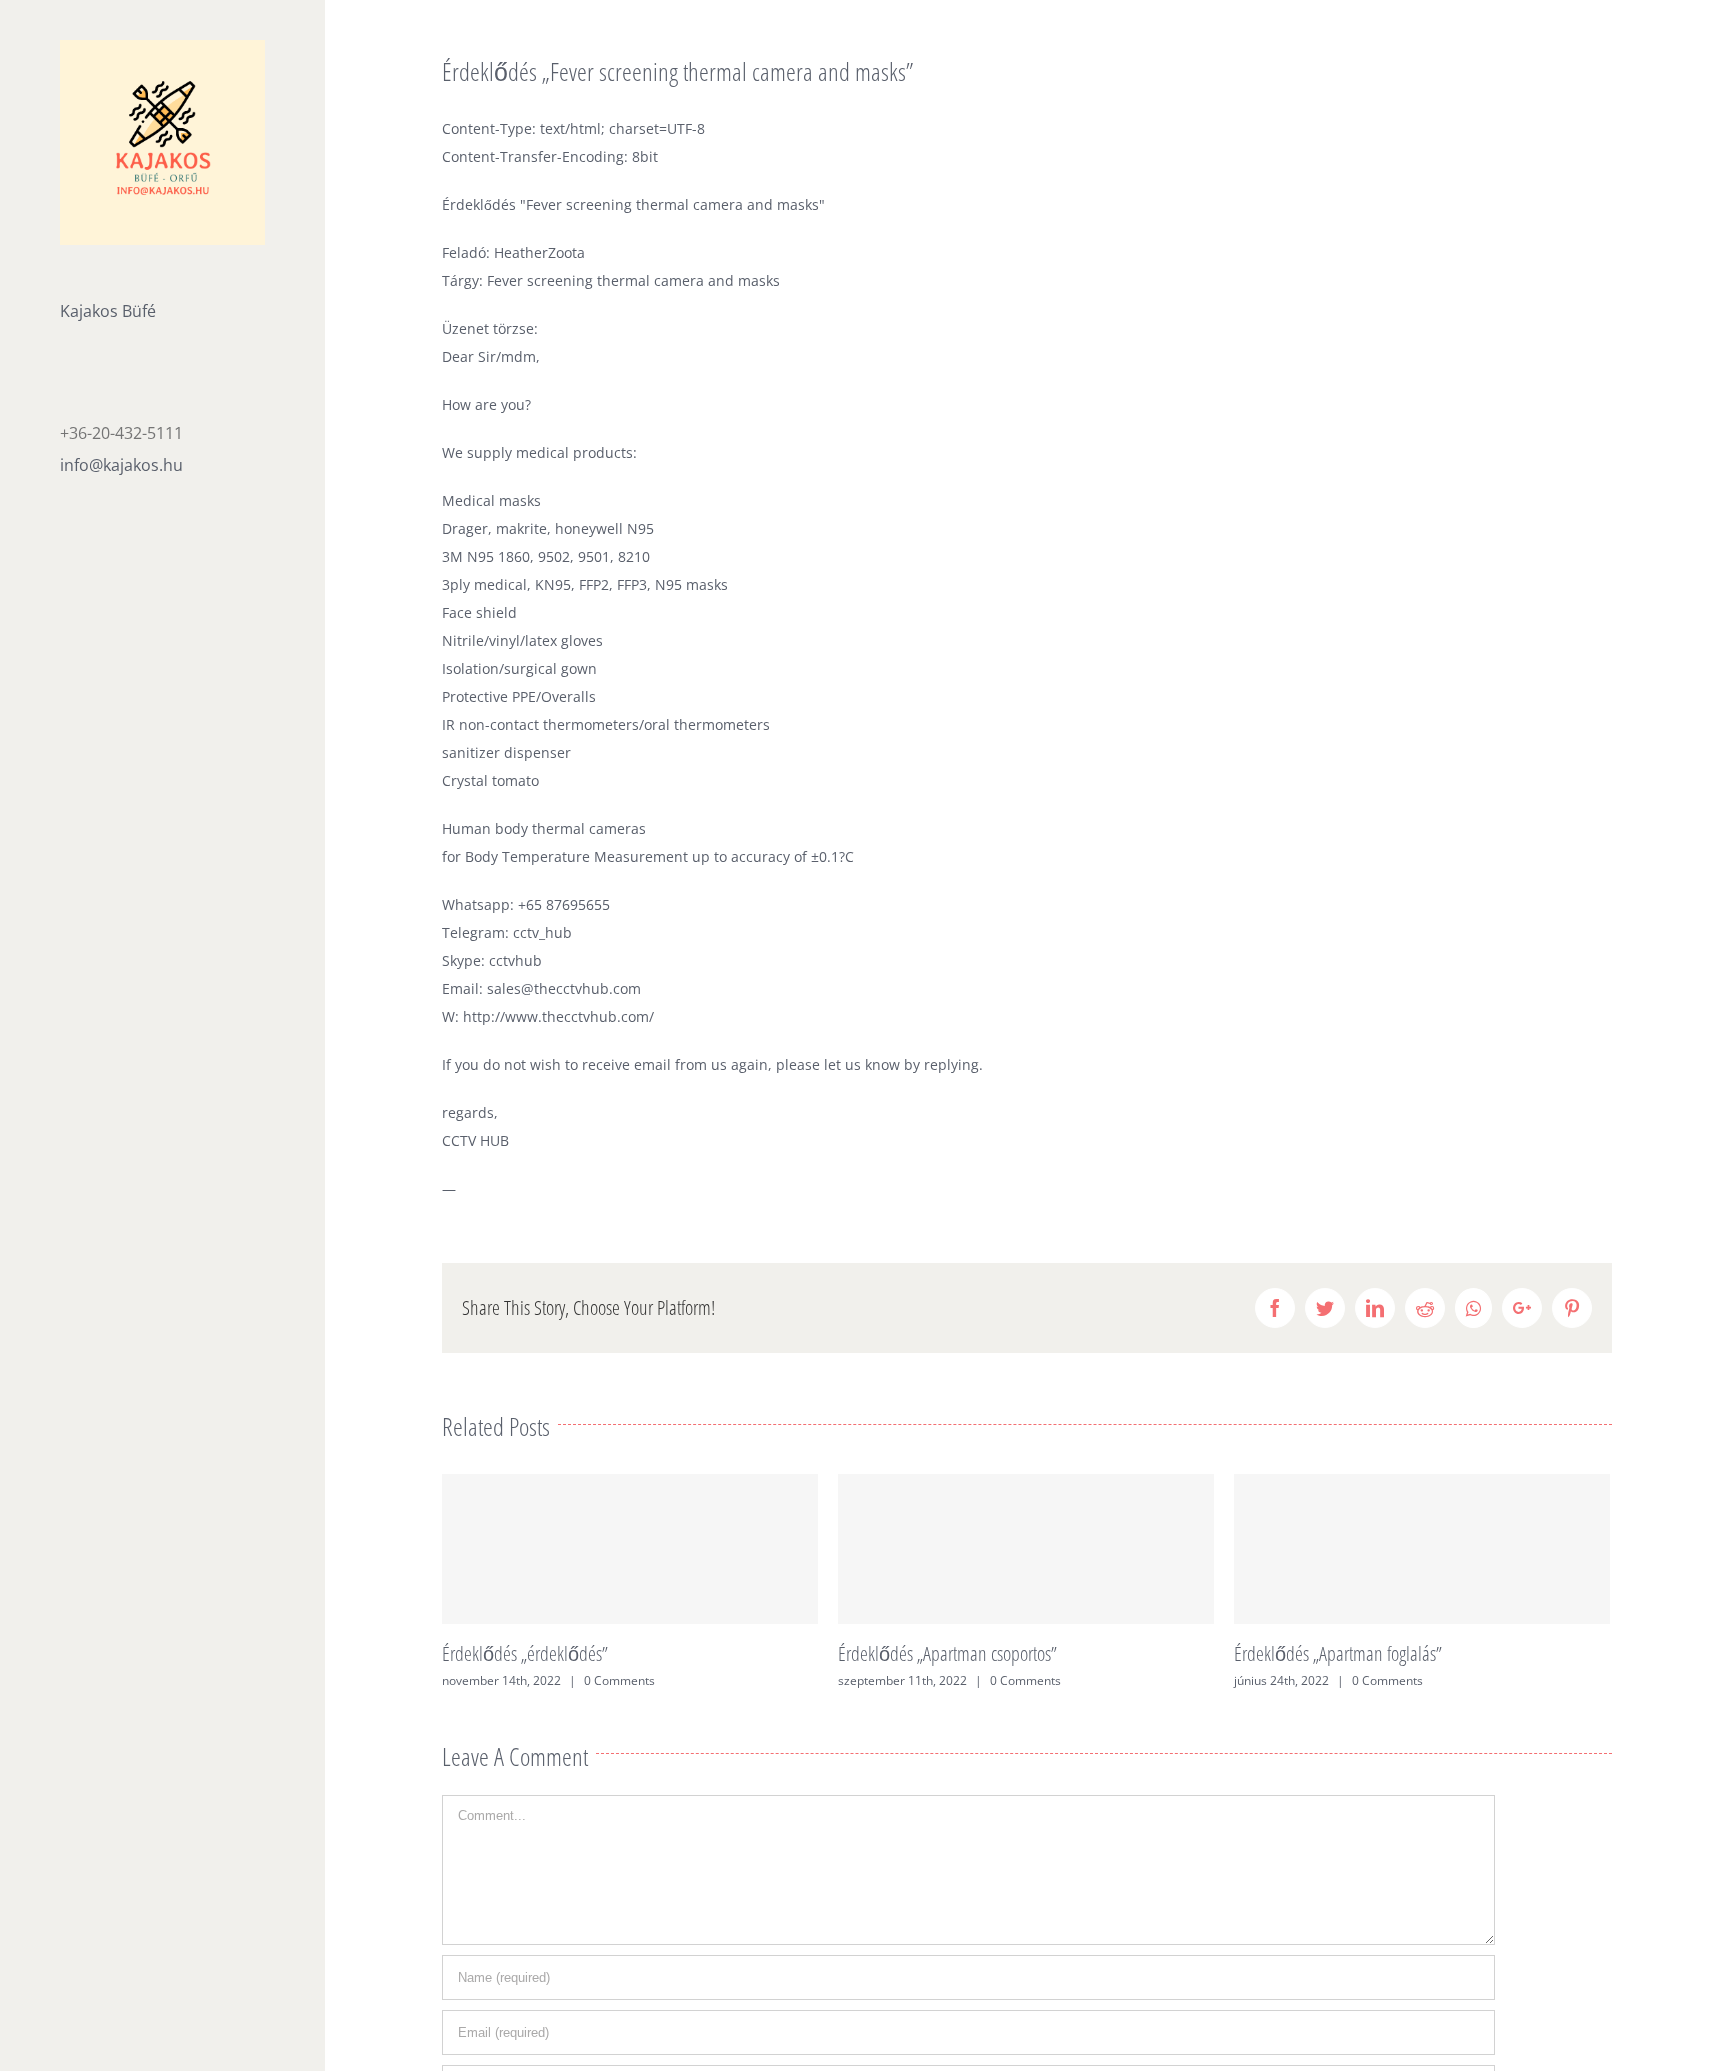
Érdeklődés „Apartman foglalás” (1338, 1653)
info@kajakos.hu (121, 465)
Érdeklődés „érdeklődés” (525, 1653)
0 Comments (619, 1680)
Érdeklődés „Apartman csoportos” (947, 1653)
